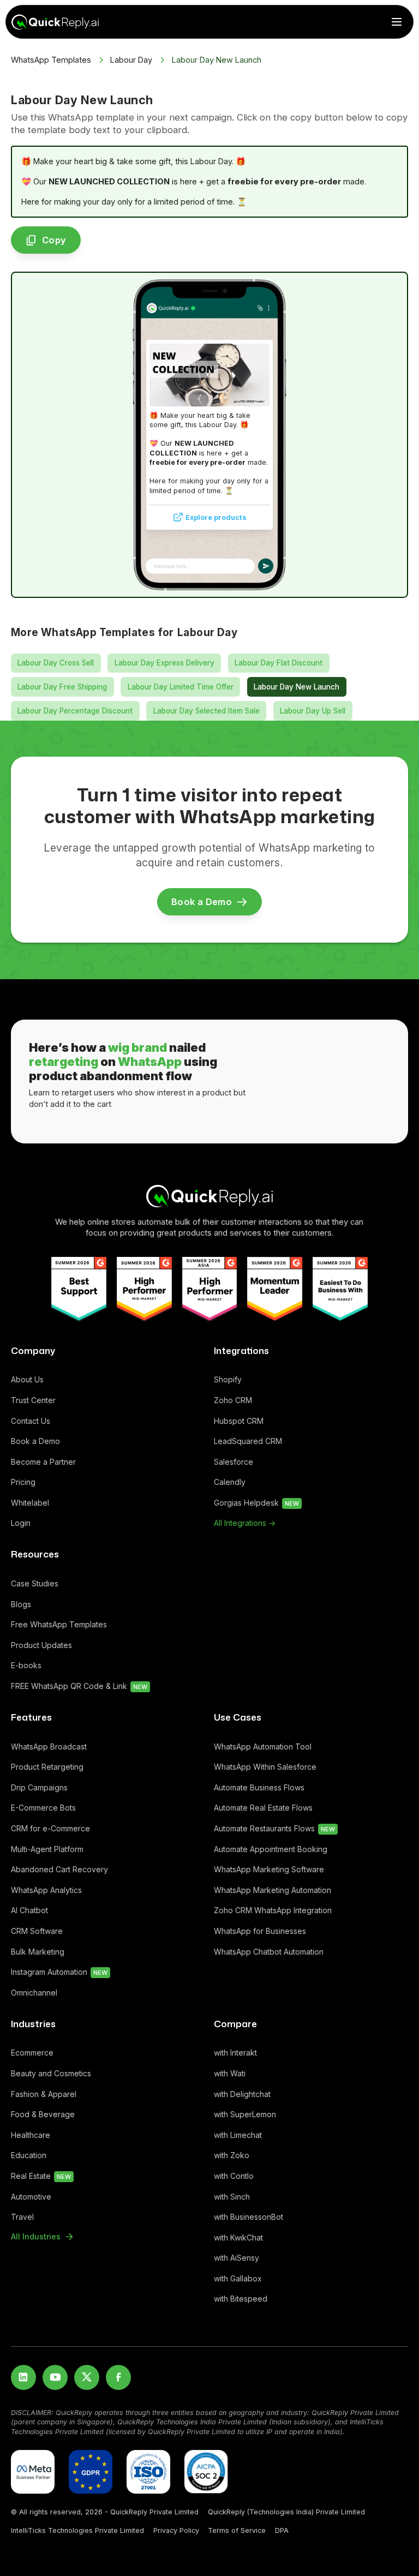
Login (21, 1523)
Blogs (21, 1604)
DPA (282, 2530)
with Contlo (234, 2176)
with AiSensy (237, 2258)
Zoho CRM (233, 1400)
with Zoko (232, 2155)
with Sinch (232, 2197)
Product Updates (41, 1645)
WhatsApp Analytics (46, 1890)
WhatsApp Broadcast (49, 1747)
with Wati (230, 2073)
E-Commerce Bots (43, 1808)
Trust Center (33, 1400)
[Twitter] (87, 2377)
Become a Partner (43, 1462)
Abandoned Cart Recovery (59, 1869)
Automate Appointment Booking (271, 1849)
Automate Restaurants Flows (274, 1828)
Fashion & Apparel (44, 2094)
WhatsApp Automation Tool (263, 1747)
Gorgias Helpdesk (256, 1503)
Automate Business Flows (259, 1787)
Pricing (23, 1482)
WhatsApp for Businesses (260, 1931)
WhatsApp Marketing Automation (273, 1890)
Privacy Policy (176, 2530)
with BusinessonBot (249, 2217)
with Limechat (238, 2135)
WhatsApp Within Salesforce (265, 1767)
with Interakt (235, 2053)
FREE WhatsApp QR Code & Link (79, 1686)
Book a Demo (35, 1441)
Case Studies (35, 1583)
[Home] (209, 1196)
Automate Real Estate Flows (263, 1808)
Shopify (228, 1379)
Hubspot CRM (239, 1421)
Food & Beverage (43, 2114)
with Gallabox (238, 2278)
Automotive (31, 2197)
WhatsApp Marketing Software (269, 1869)
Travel (22, 2217)
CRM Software (37, 1931)
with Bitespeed (241, 2299)
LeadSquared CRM (248, 1441)
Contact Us (31, 1421)
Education (29, 2155)
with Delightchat (242, 2094)
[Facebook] (118, 2377)
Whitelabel (30, 1503)
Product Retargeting (47, 1767)
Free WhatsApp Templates (59, 1624)
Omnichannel (34, 1993)
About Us (27, 1379)
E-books (26, 1665)
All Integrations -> (245, 1523)
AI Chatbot (29, 1910)
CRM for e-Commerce (50, 1828)
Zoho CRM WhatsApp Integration (273, 1910)
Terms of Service (237, 2530)
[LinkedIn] (23, 2377)
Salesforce (234, 1462)
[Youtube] (55, 2377)
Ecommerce (32, 2053)
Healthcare (31, 2135)
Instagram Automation (59, 1972)
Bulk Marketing (38, 1952)
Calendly (230, 1482)
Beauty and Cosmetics (51, 2073)
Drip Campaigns (39, 1787)
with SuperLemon (245, 2114)
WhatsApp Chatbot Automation (269, 1952)
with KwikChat (238, 2237)
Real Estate (41, 2176)
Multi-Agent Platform (47, 1849)
